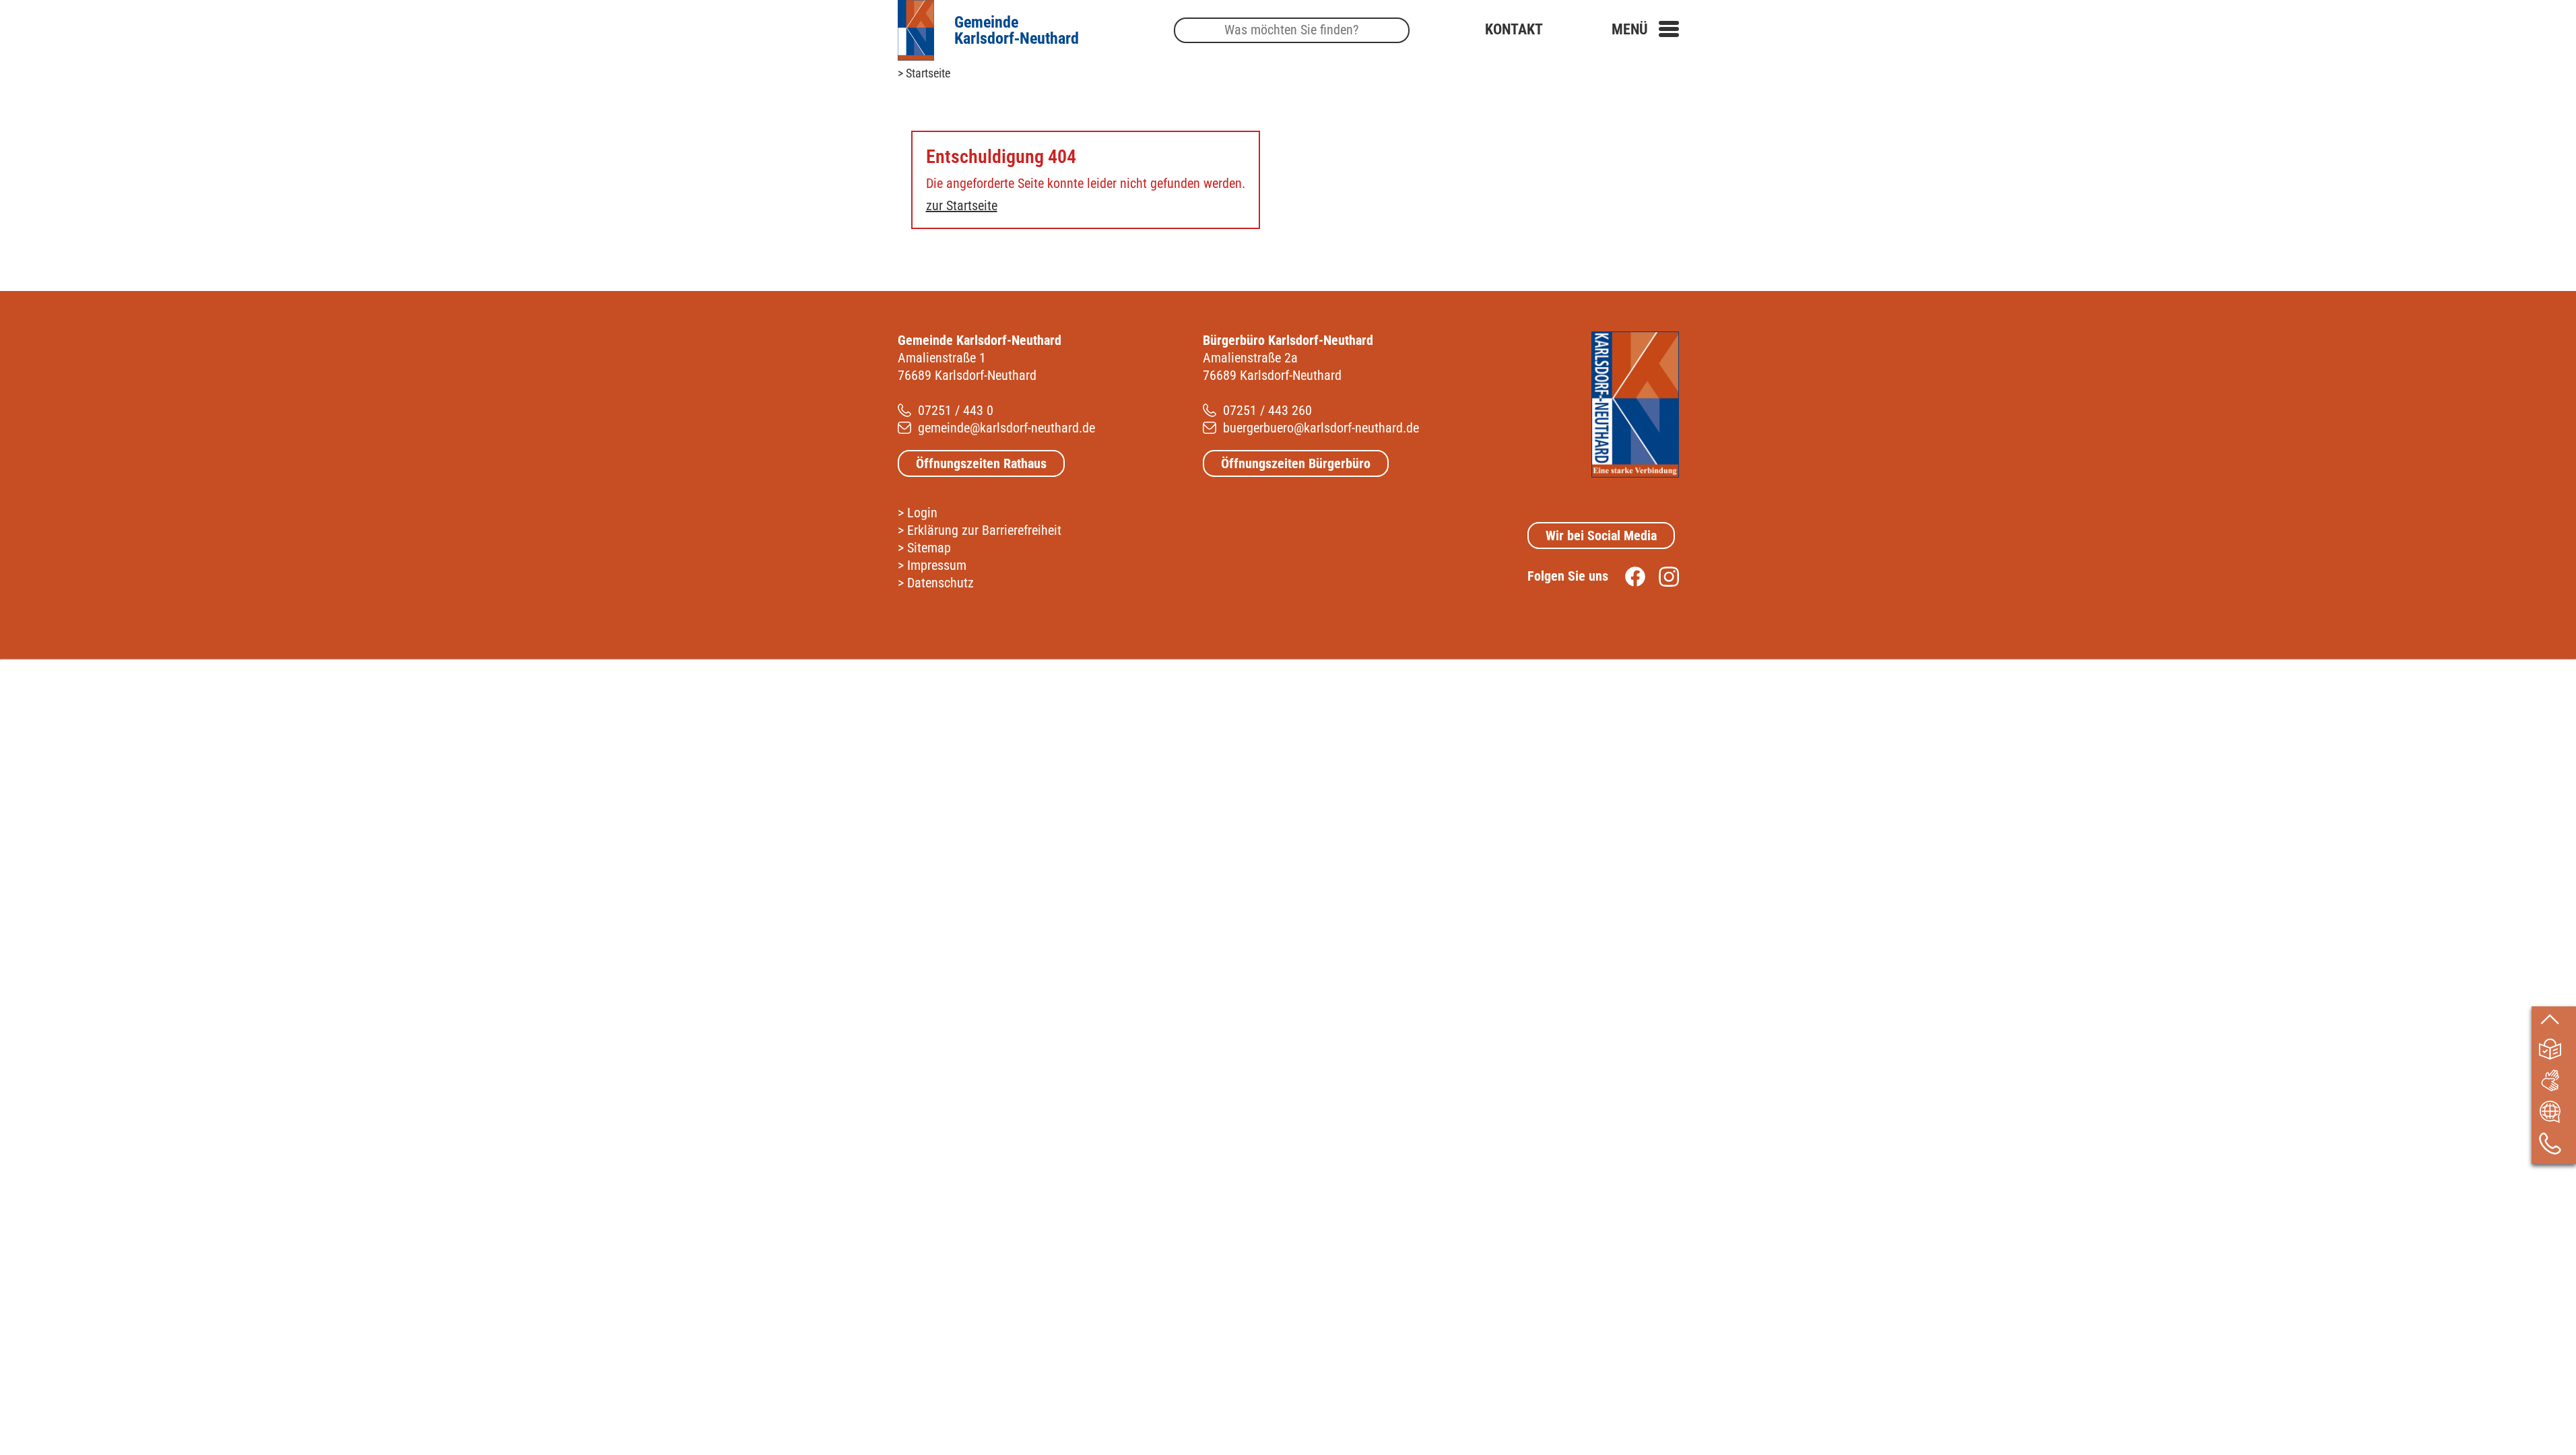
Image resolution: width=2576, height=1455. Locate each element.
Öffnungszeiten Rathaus (981, 463)
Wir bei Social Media (1601, 536)
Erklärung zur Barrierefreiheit (984, 530)
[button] (1645, 29)
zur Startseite (962, 205)
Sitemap (929, 548)
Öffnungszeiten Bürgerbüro (1296, 463)
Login (922, 513)
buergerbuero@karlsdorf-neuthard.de (1321, 428)
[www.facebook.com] (1628, 576)
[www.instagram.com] (1662, 576)
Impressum (937, 565)
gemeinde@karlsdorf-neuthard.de (1006, 428)
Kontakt (1514, 29)
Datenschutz (940, 583)
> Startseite (924, 73)
